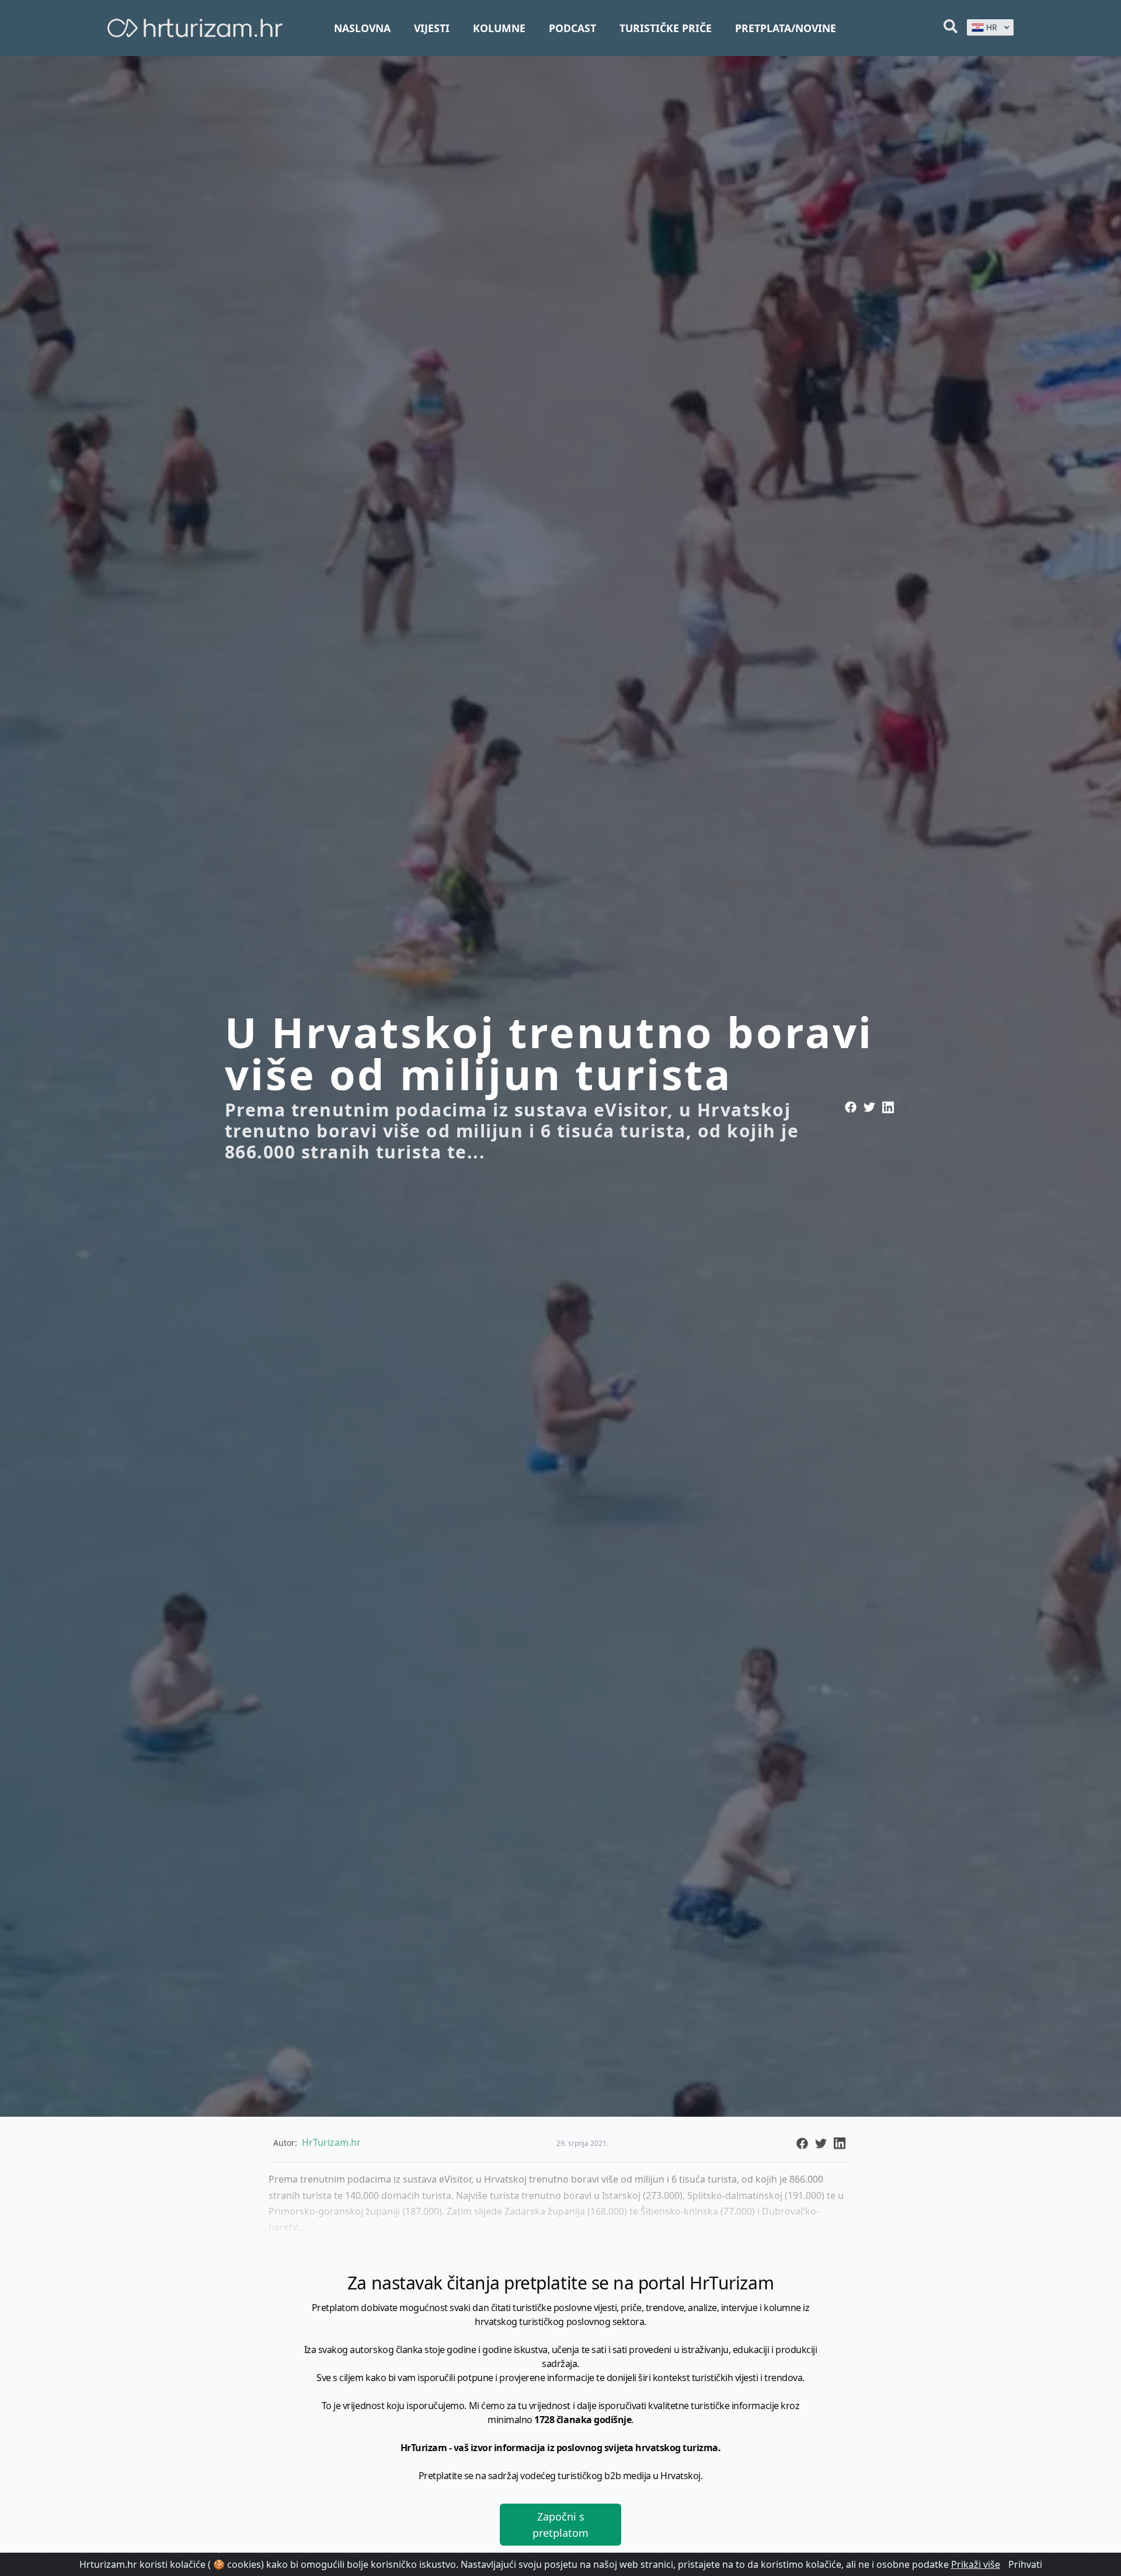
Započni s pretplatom (560, 2525)
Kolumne (499, 28)
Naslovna (362, 28)
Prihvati (1025, 2564)
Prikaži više (976, 2564)
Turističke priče (666, 28)
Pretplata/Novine (786, 28)
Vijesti (432, 28)
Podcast (572, 28)
